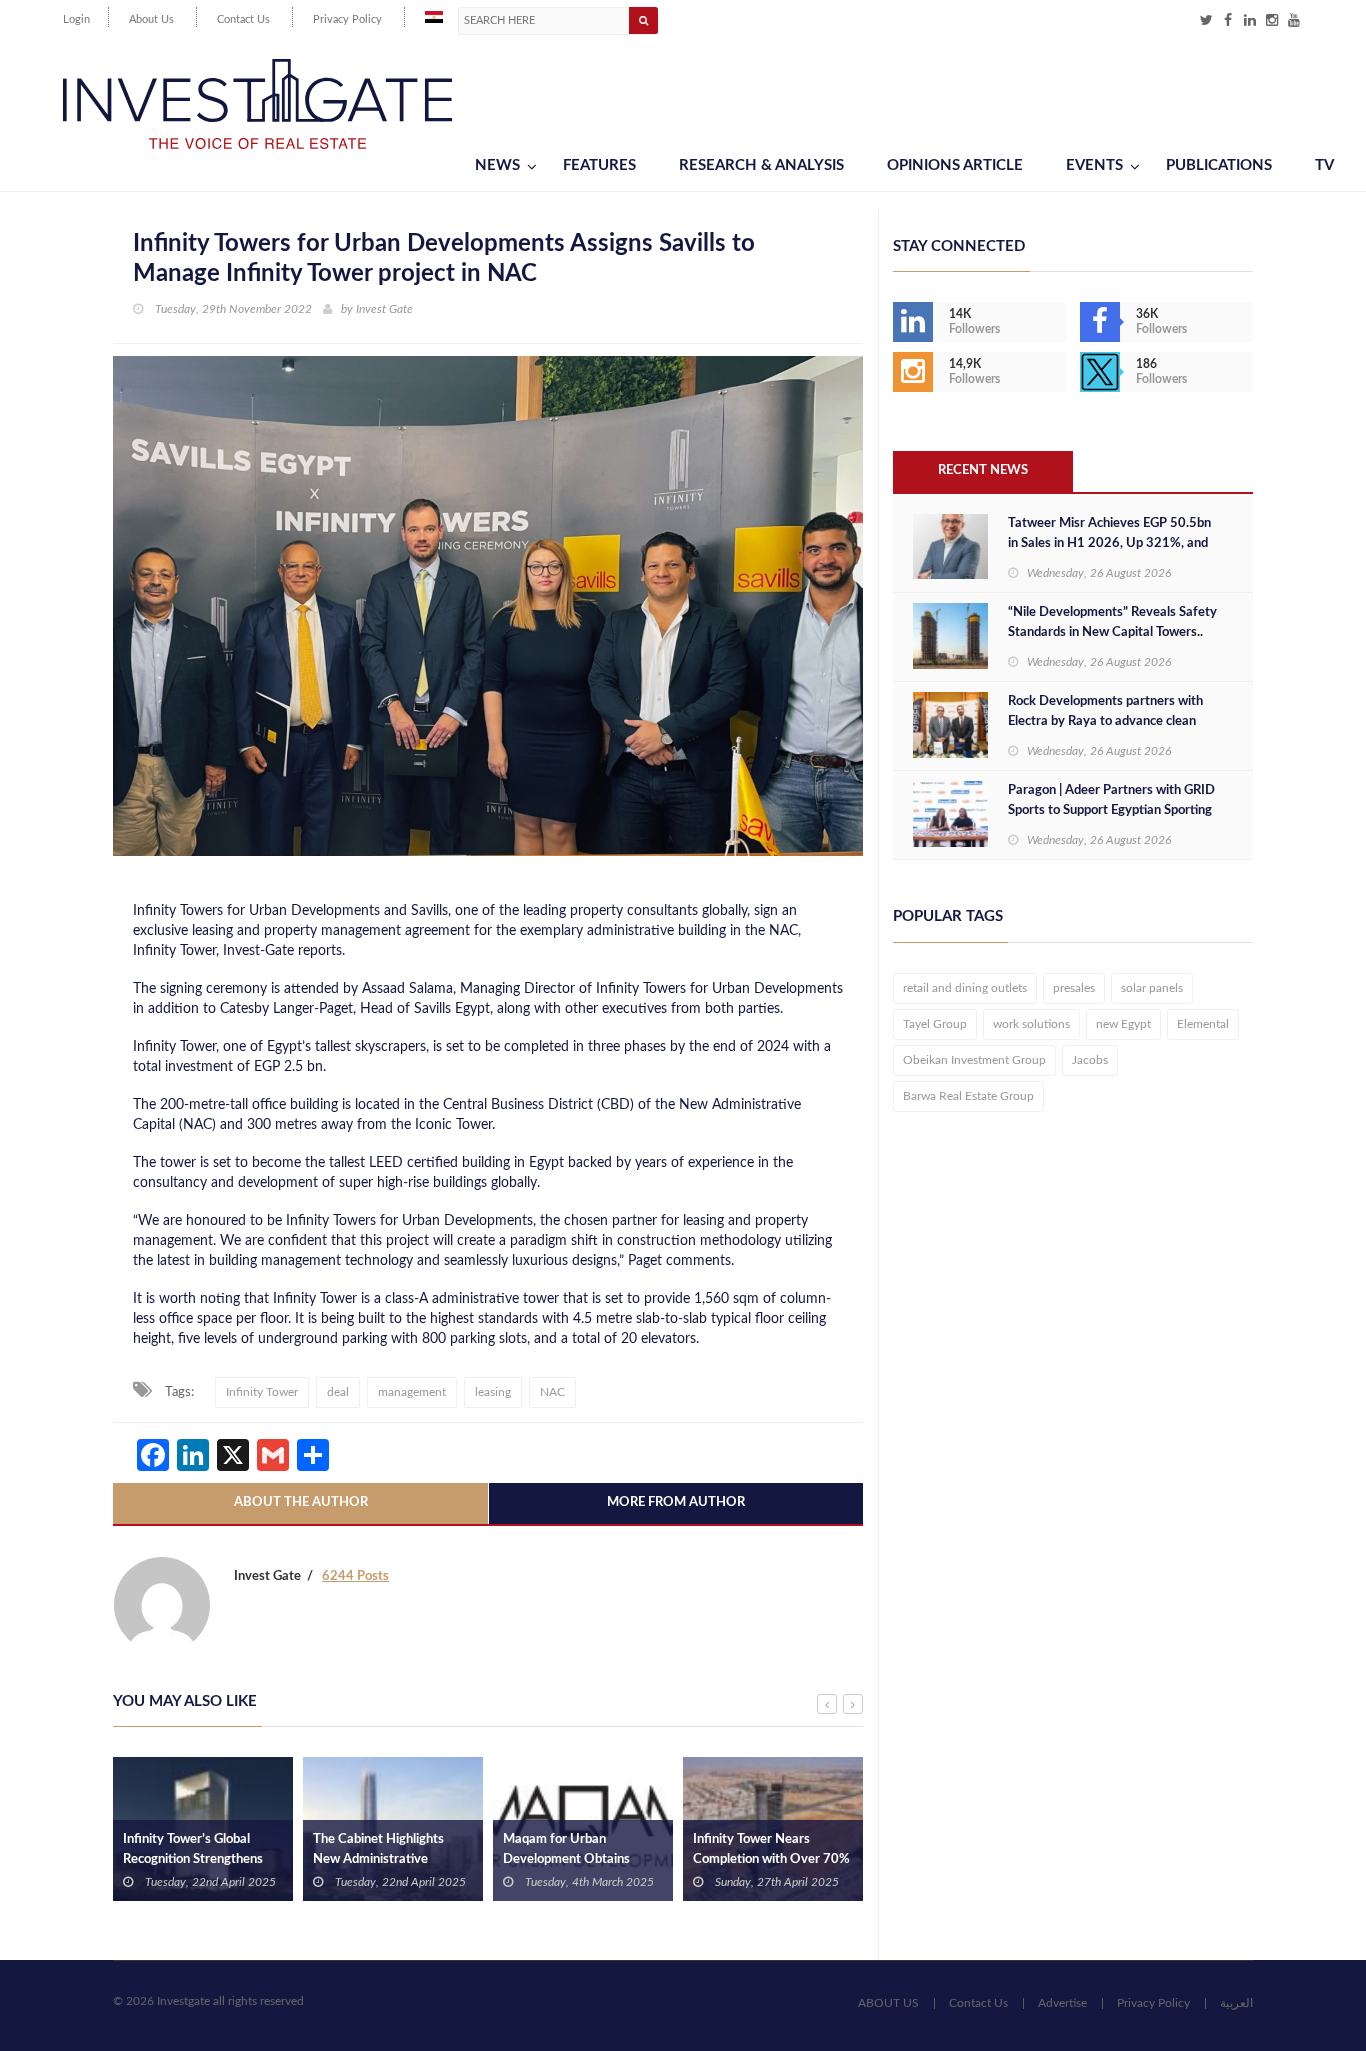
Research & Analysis (761, 165)
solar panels (1152, 988)
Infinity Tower (262, 1392)
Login (76, 19)
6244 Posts (355, 1576)
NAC (552, 1392)
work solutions (1031, 1024)
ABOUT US (888, 2003)
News (497, 165)
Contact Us (243, 19)
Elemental (1203, 1024)
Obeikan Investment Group (974, 1060)
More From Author (676, 1502)
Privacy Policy (347, 19)
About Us (151, 19)
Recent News (983, 470)
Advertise (1062, 2003)
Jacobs (1090, 1060)
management (412, 1392)
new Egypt (1123, 1024)
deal (338, 1392)
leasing (493, 1392)
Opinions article (955, 165)
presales (1074, 988)
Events (1094, 165)
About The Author (301, 1502)
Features (599, 165)
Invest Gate (384, 309)
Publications (1219, 165)
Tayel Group (935, 1024)
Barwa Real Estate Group (968, 1096)
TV (1324, 165)
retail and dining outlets (965, 988)
